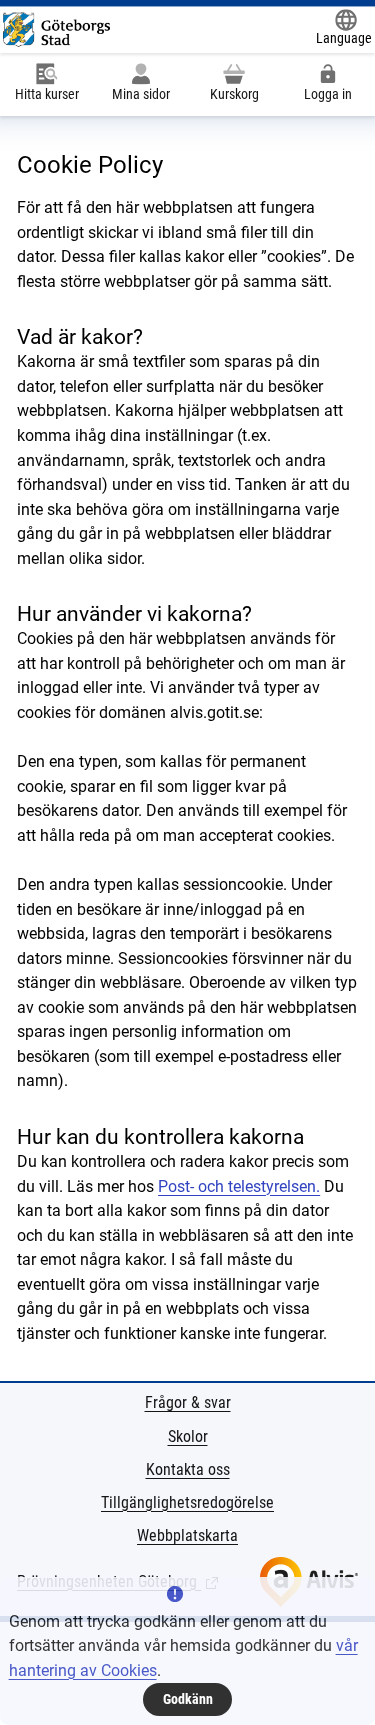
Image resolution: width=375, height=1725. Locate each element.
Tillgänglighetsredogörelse (187, 1502)
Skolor (188, 1436)
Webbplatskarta (187, 1535)
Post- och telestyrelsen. (239, 1186)
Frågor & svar (188, 1402)
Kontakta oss (188, 1469)
